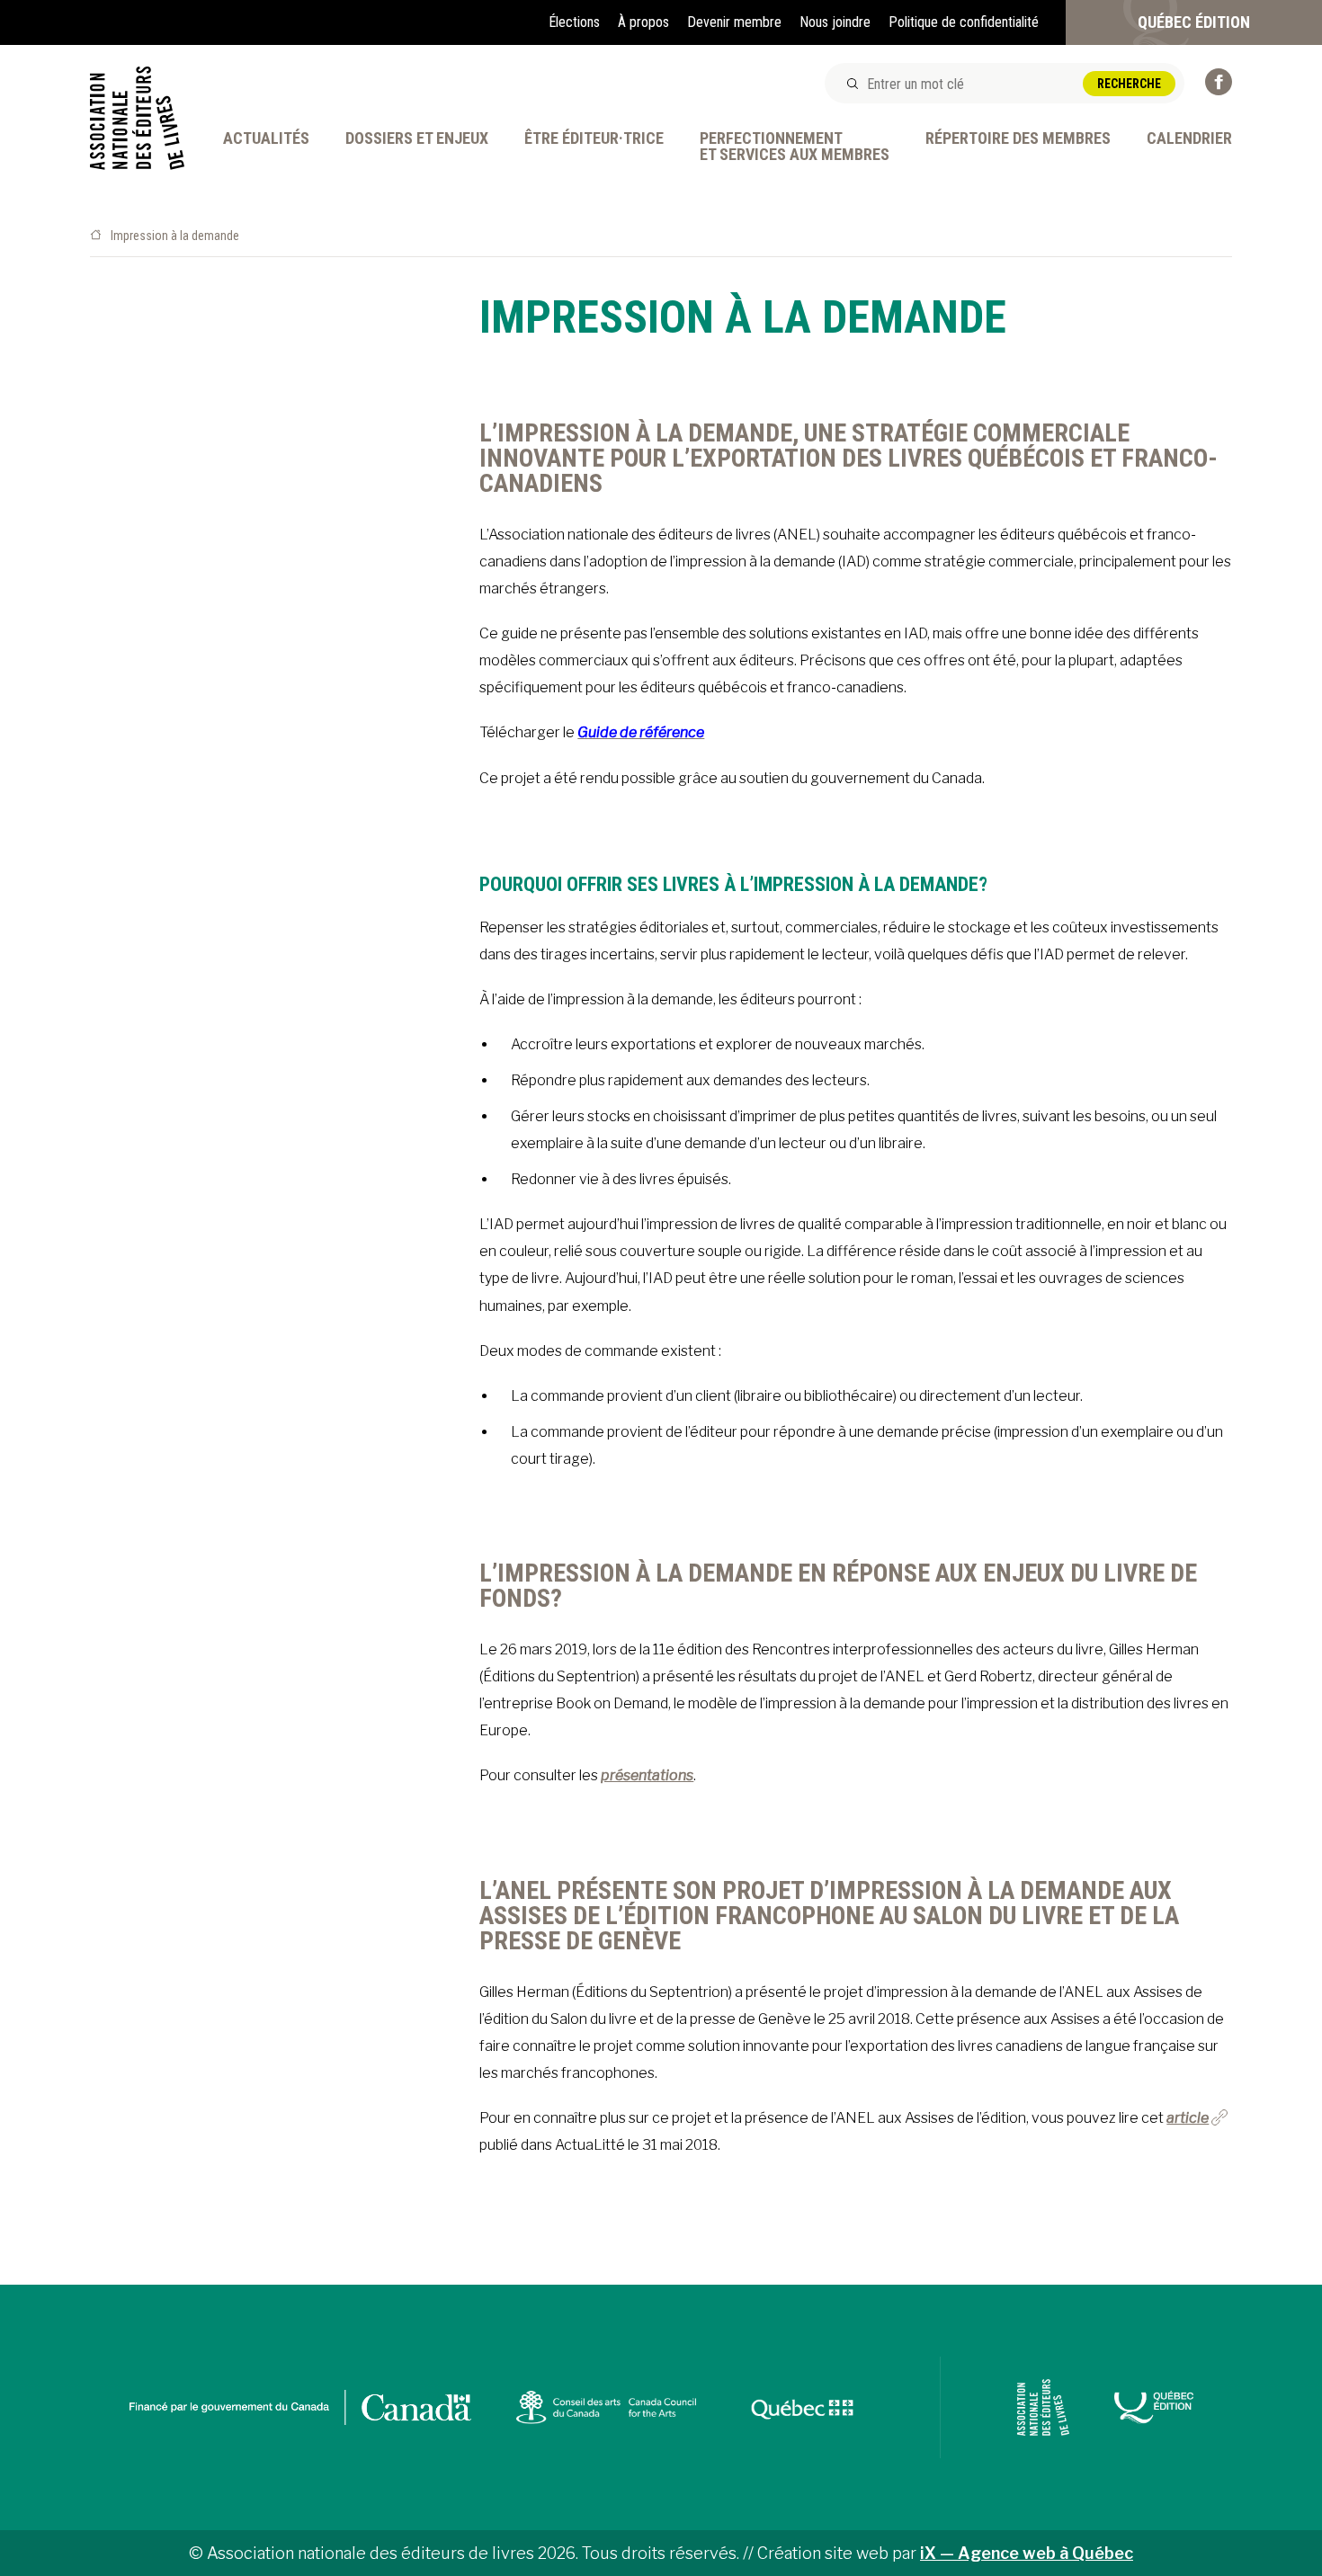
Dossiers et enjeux (417, 139)
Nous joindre (835, 22)
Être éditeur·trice (594, 139)
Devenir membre (734, 22)
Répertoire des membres (1018, 139)
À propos (643, 22)
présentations (647, 1775)
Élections (574, 22)
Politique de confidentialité (964, 22)
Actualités (266, 139)
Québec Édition (1194, 22)
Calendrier (1189, 139)
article (1188, 2118)
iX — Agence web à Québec (1027, 2553)
